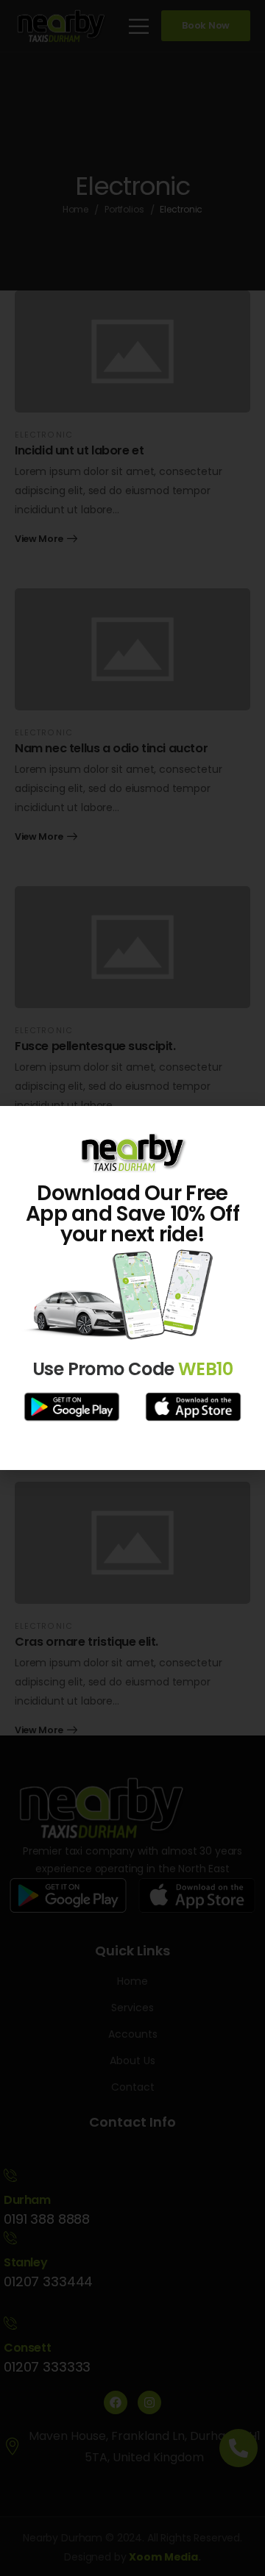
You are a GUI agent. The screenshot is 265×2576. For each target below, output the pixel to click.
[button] (245, 1126)
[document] (132, 1288)
